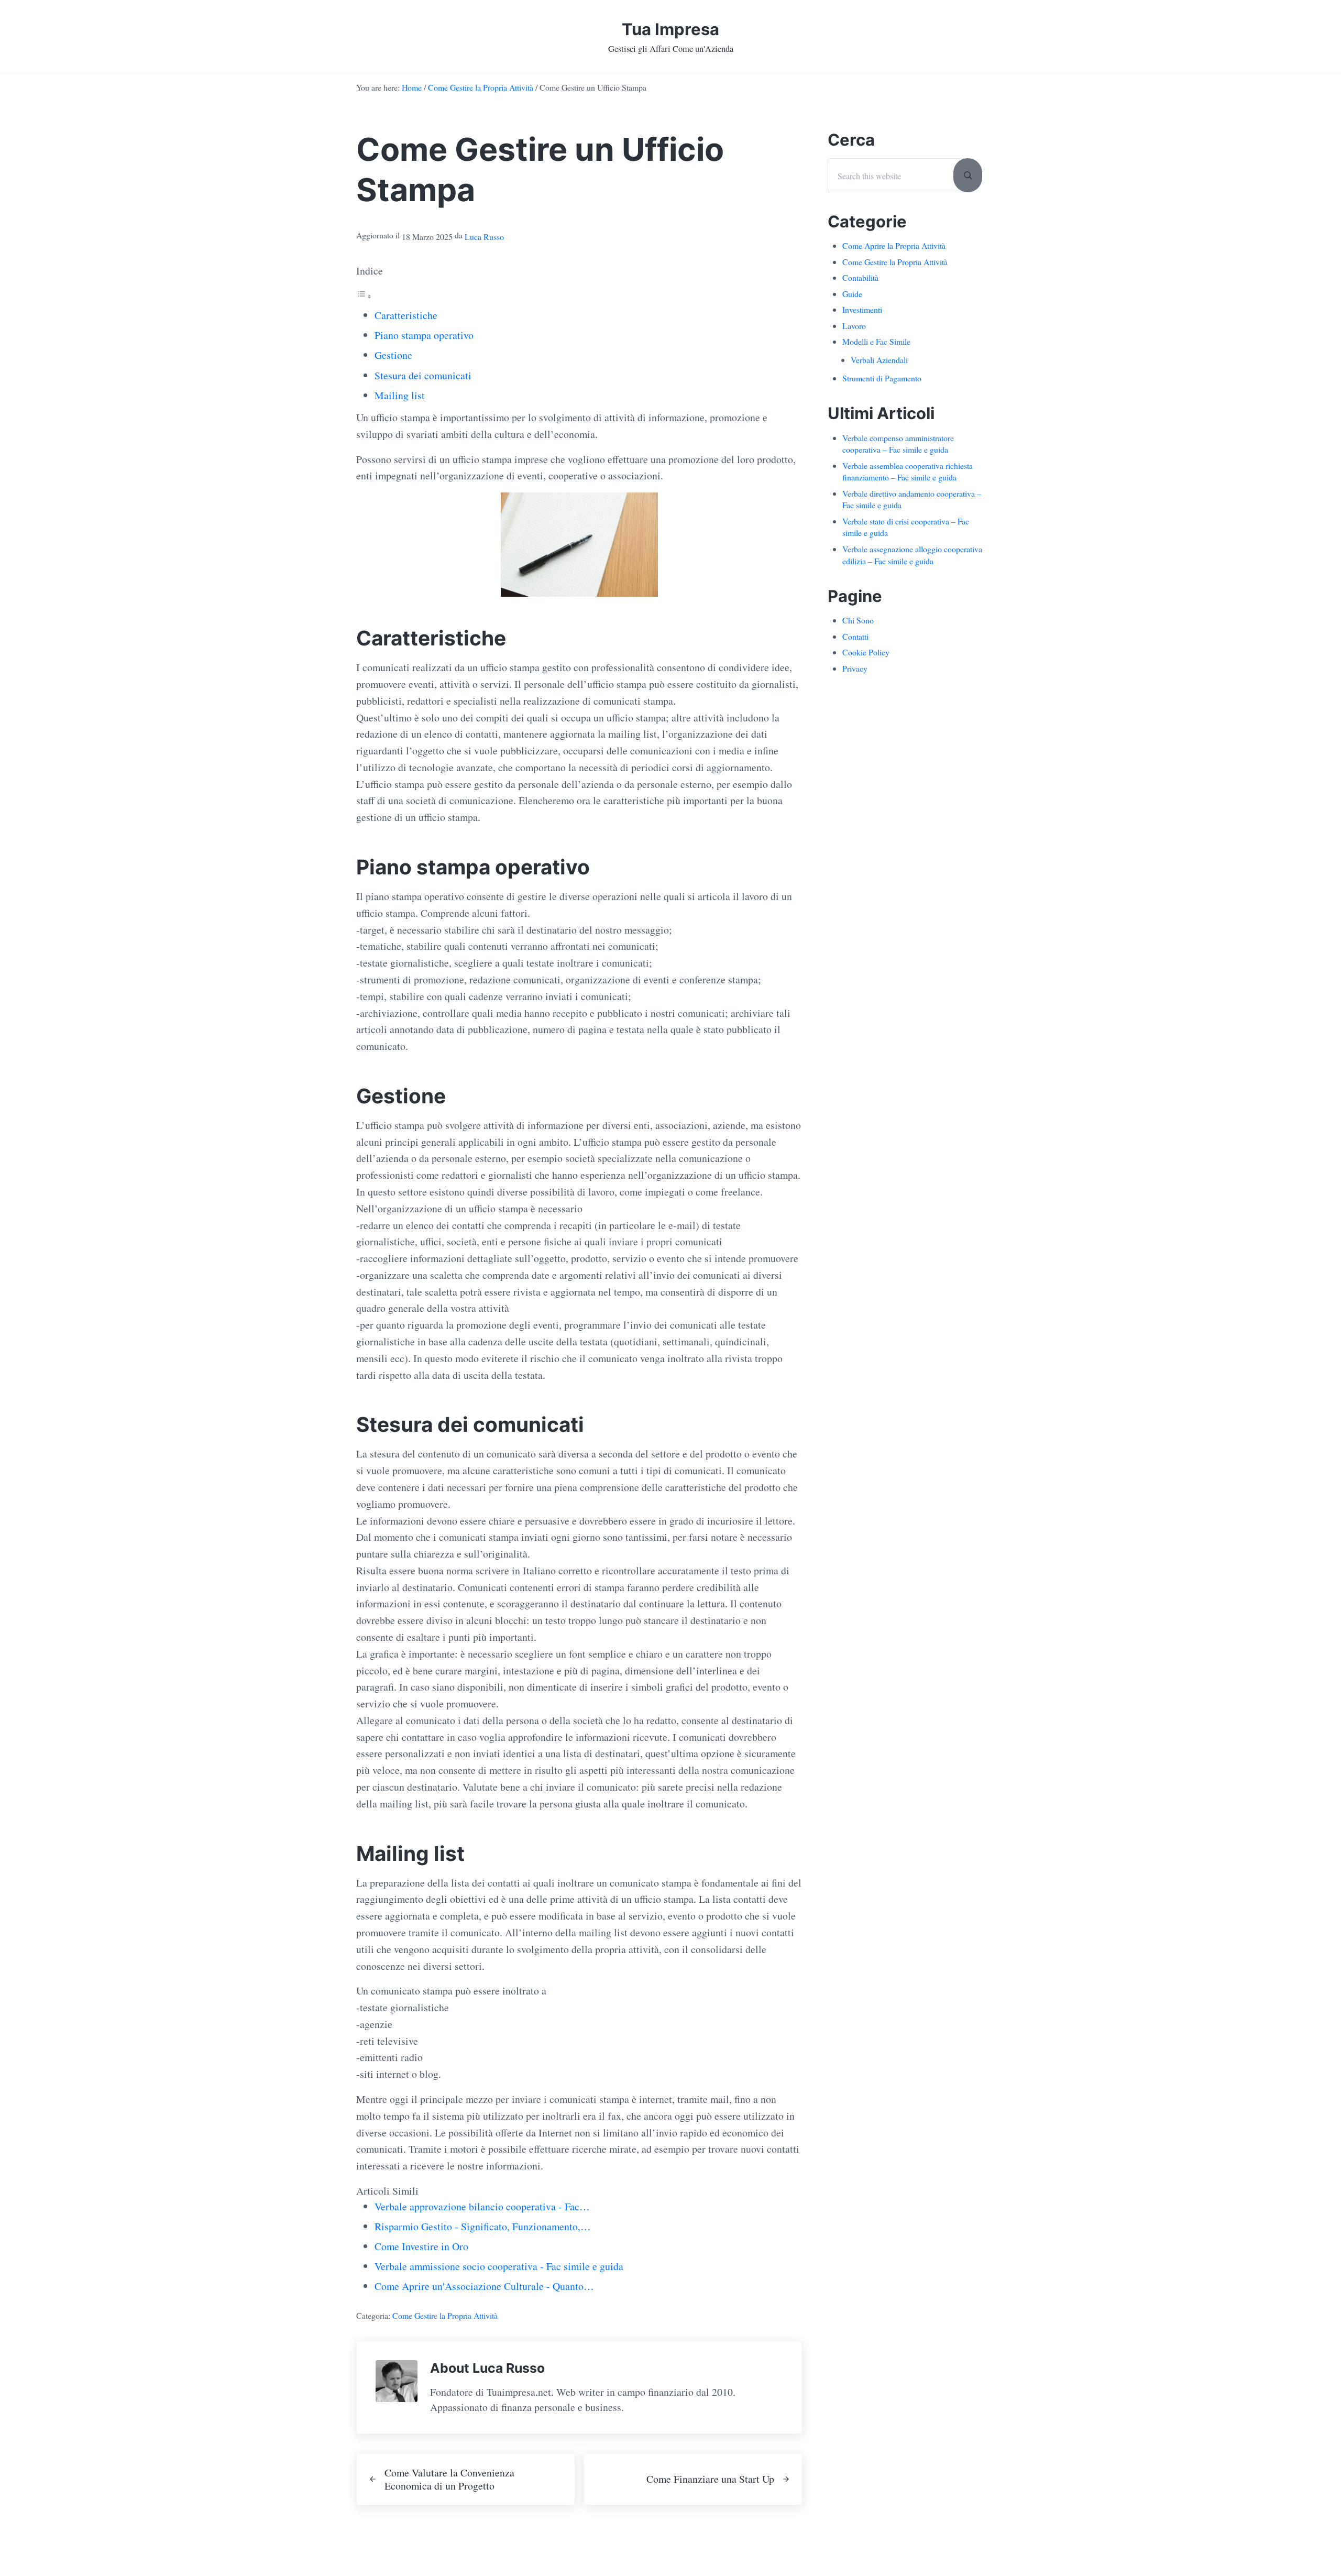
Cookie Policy (866, 652)
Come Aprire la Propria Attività (894, 245)
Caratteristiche (406, 315)
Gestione (393, 355)
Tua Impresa (670, 29)
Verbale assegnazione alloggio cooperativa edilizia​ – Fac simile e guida (912, 555)
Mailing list (400, 395)
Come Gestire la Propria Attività (445, 2315)
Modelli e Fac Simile (876, 341)
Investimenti (862, 309)
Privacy (855, 668)
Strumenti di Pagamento (882, 378)
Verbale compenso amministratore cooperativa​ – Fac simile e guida (898, 444)
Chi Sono (858, 620)
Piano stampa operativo (424, 335)
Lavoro (854, 326)
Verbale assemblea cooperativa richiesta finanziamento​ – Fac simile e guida (908, 472)
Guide (852, 294)
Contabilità (860, 277)
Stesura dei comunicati (423, 375)
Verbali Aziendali (879, 360)
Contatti (855, 636)
